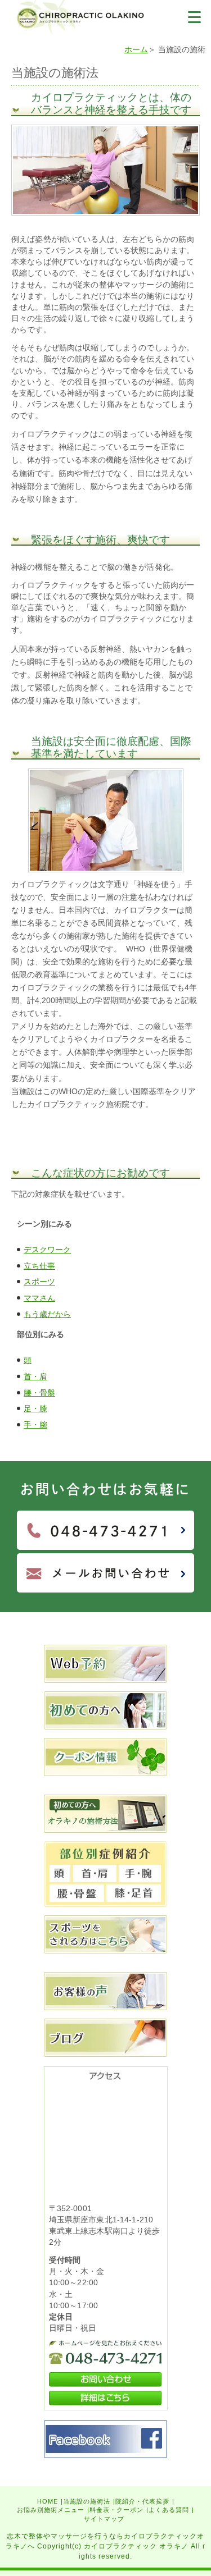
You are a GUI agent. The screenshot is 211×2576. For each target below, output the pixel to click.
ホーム (136, 49)
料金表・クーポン (116, 2510)
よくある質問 (169, 2510)
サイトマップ (104, 2519)
